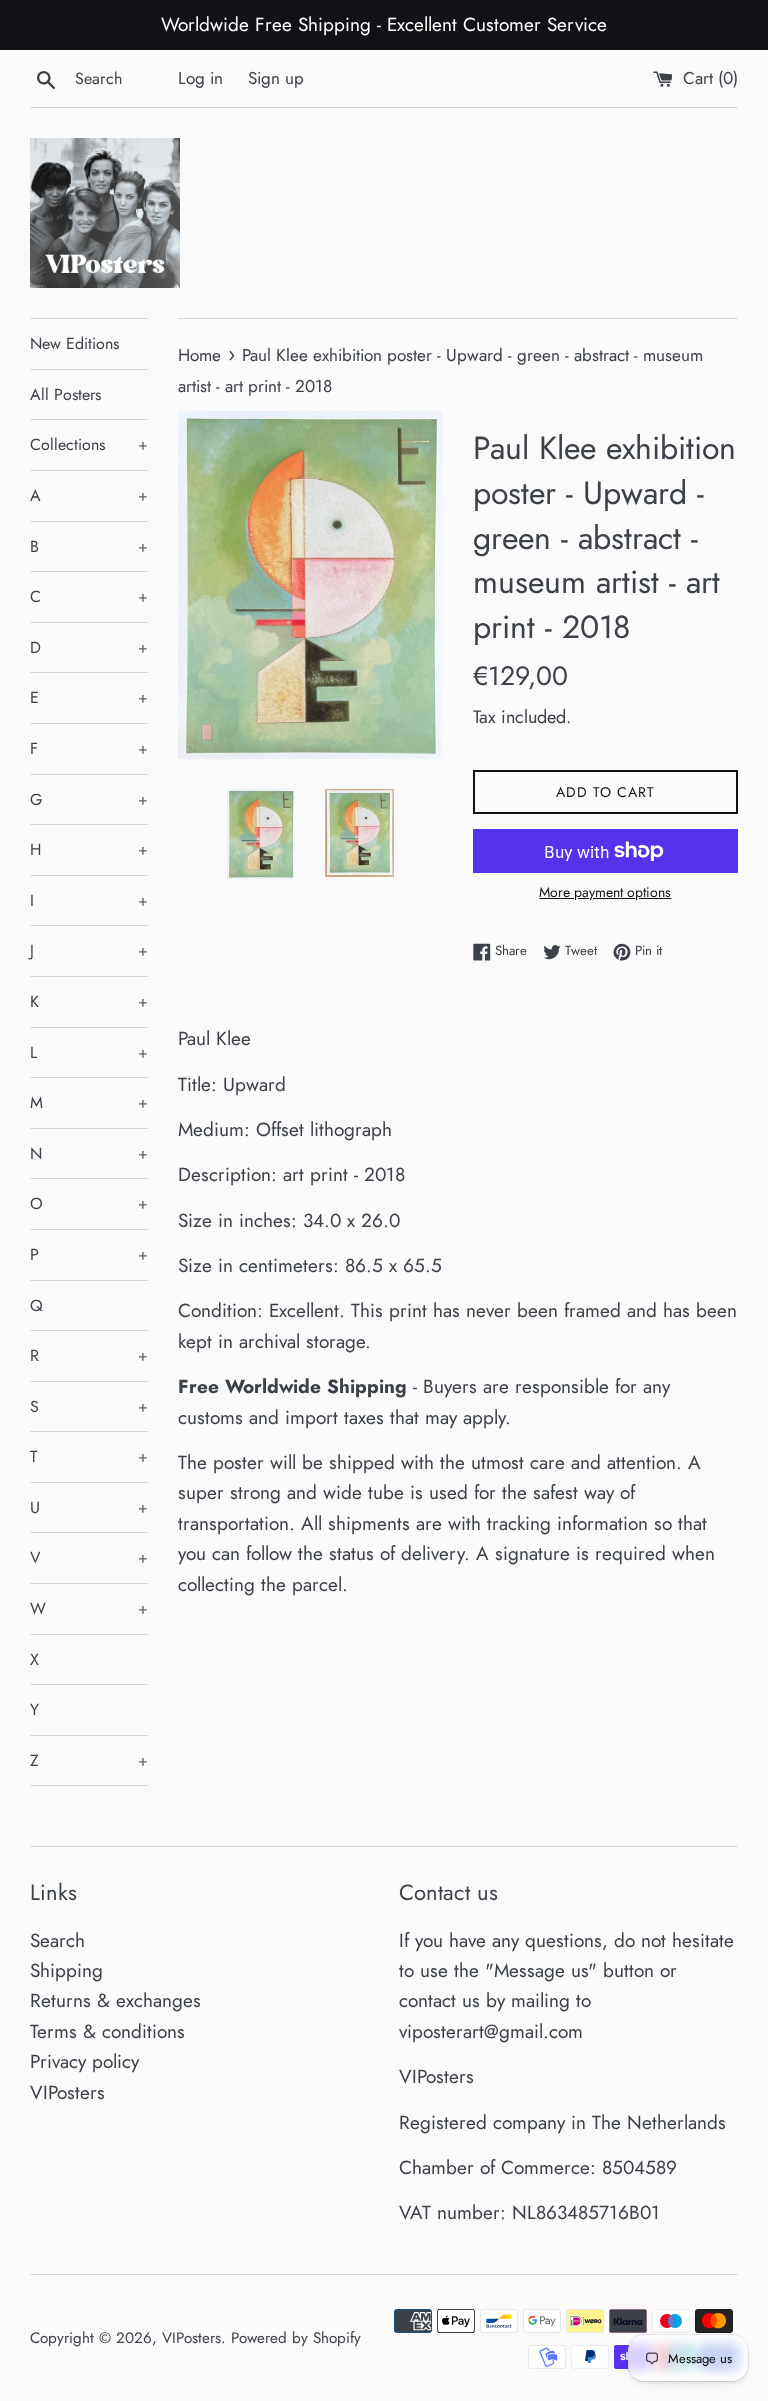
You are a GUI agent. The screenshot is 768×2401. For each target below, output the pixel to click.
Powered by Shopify (296, 2338)
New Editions (74, 343)
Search (57, 1940)
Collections (89, 444)
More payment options (605, 892)
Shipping (66, 1970)
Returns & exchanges (115, 2000)
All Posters (65, 394)
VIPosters (67, 2092)
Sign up (276, 78)
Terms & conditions (107, 2031)
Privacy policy (84, 2061)
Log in (200, 78)
